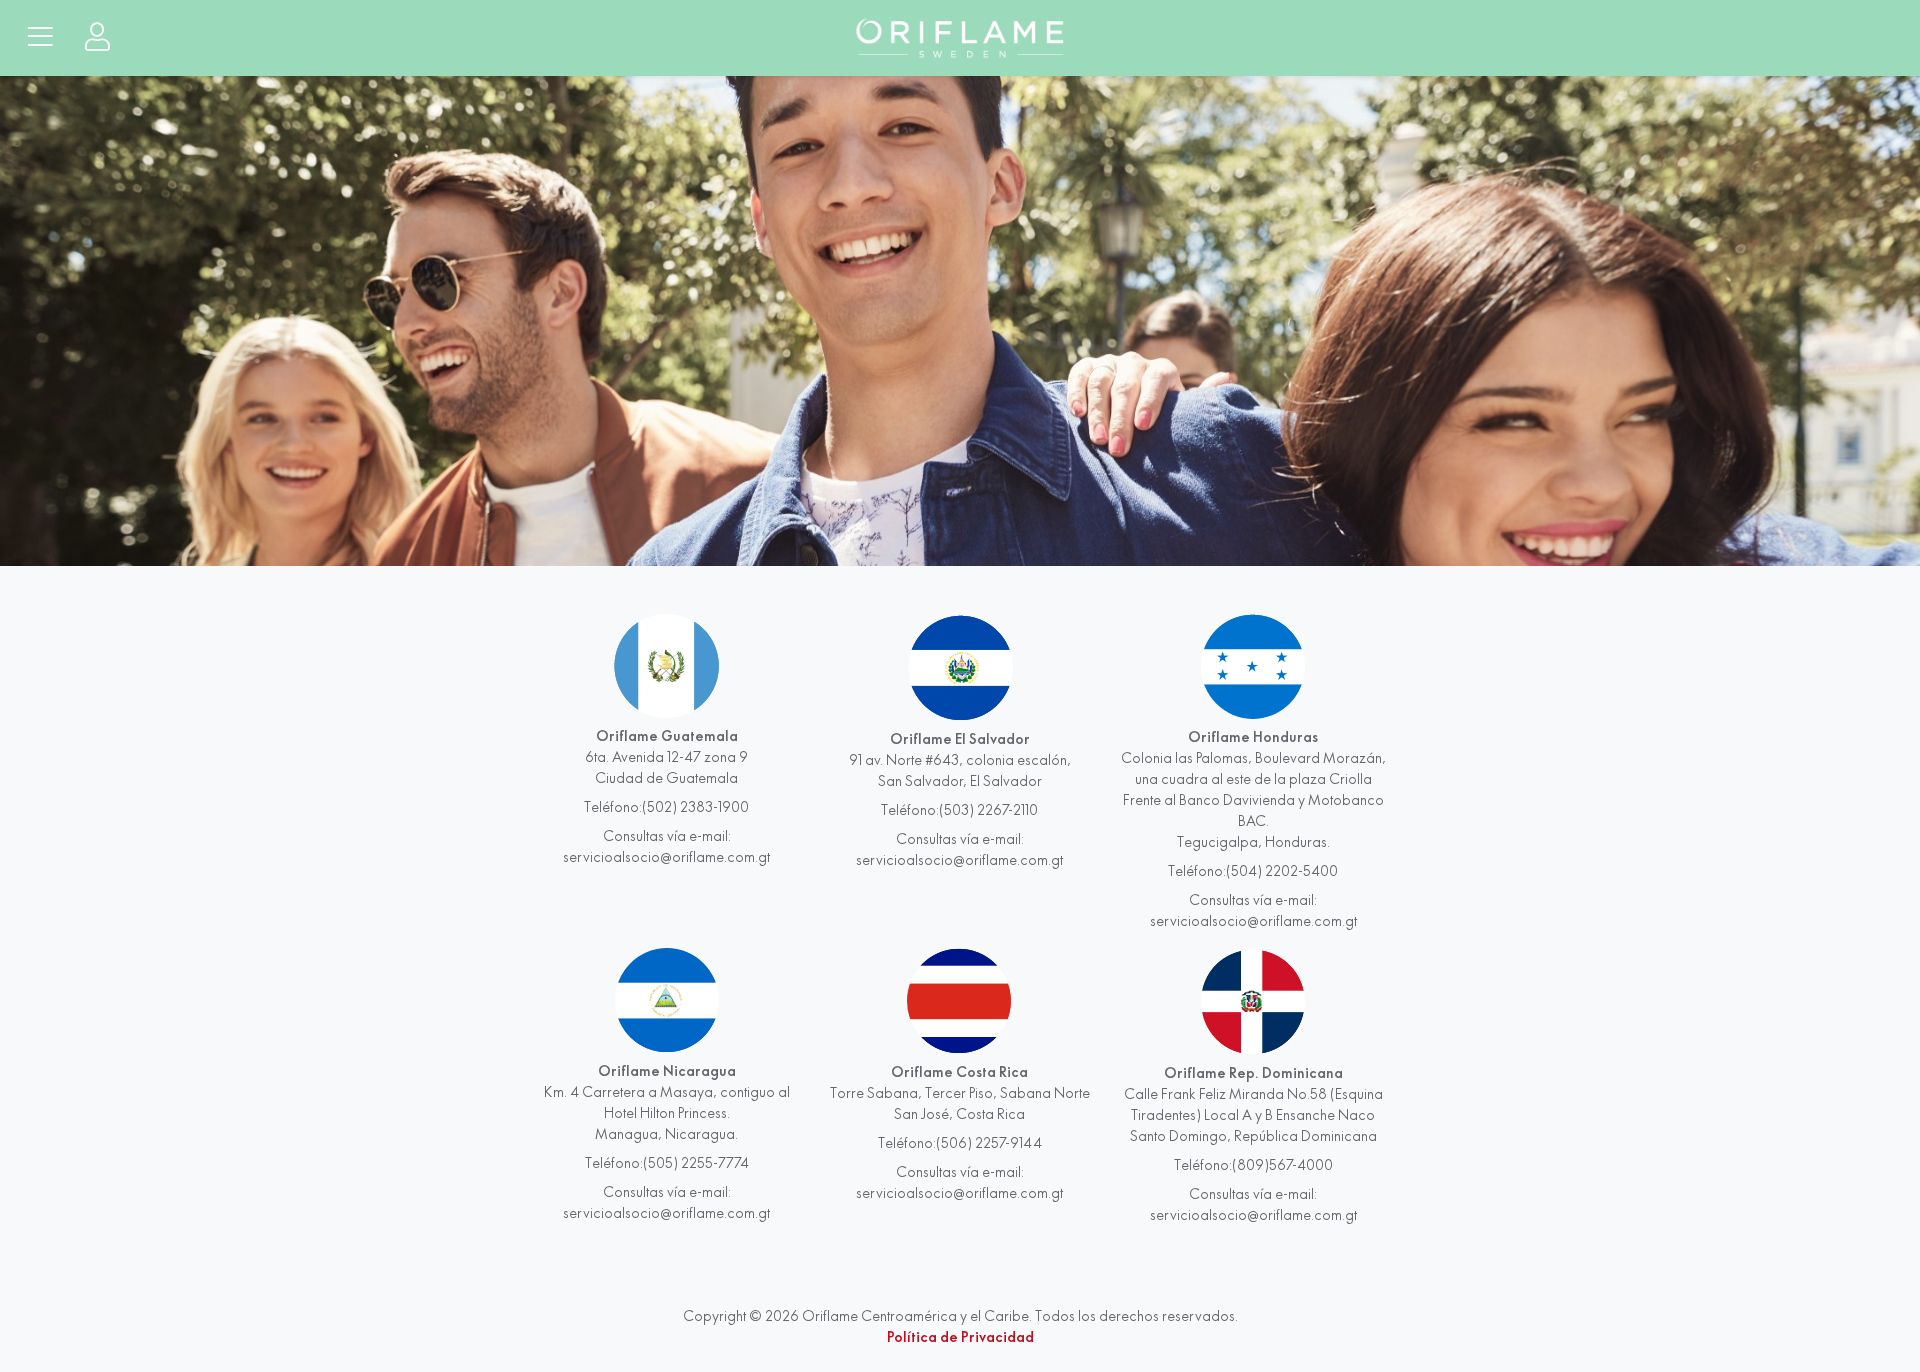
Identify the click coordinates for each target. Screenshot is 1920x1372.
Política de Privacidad (960, 1337)
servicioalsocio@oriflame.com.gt (666, 857)
